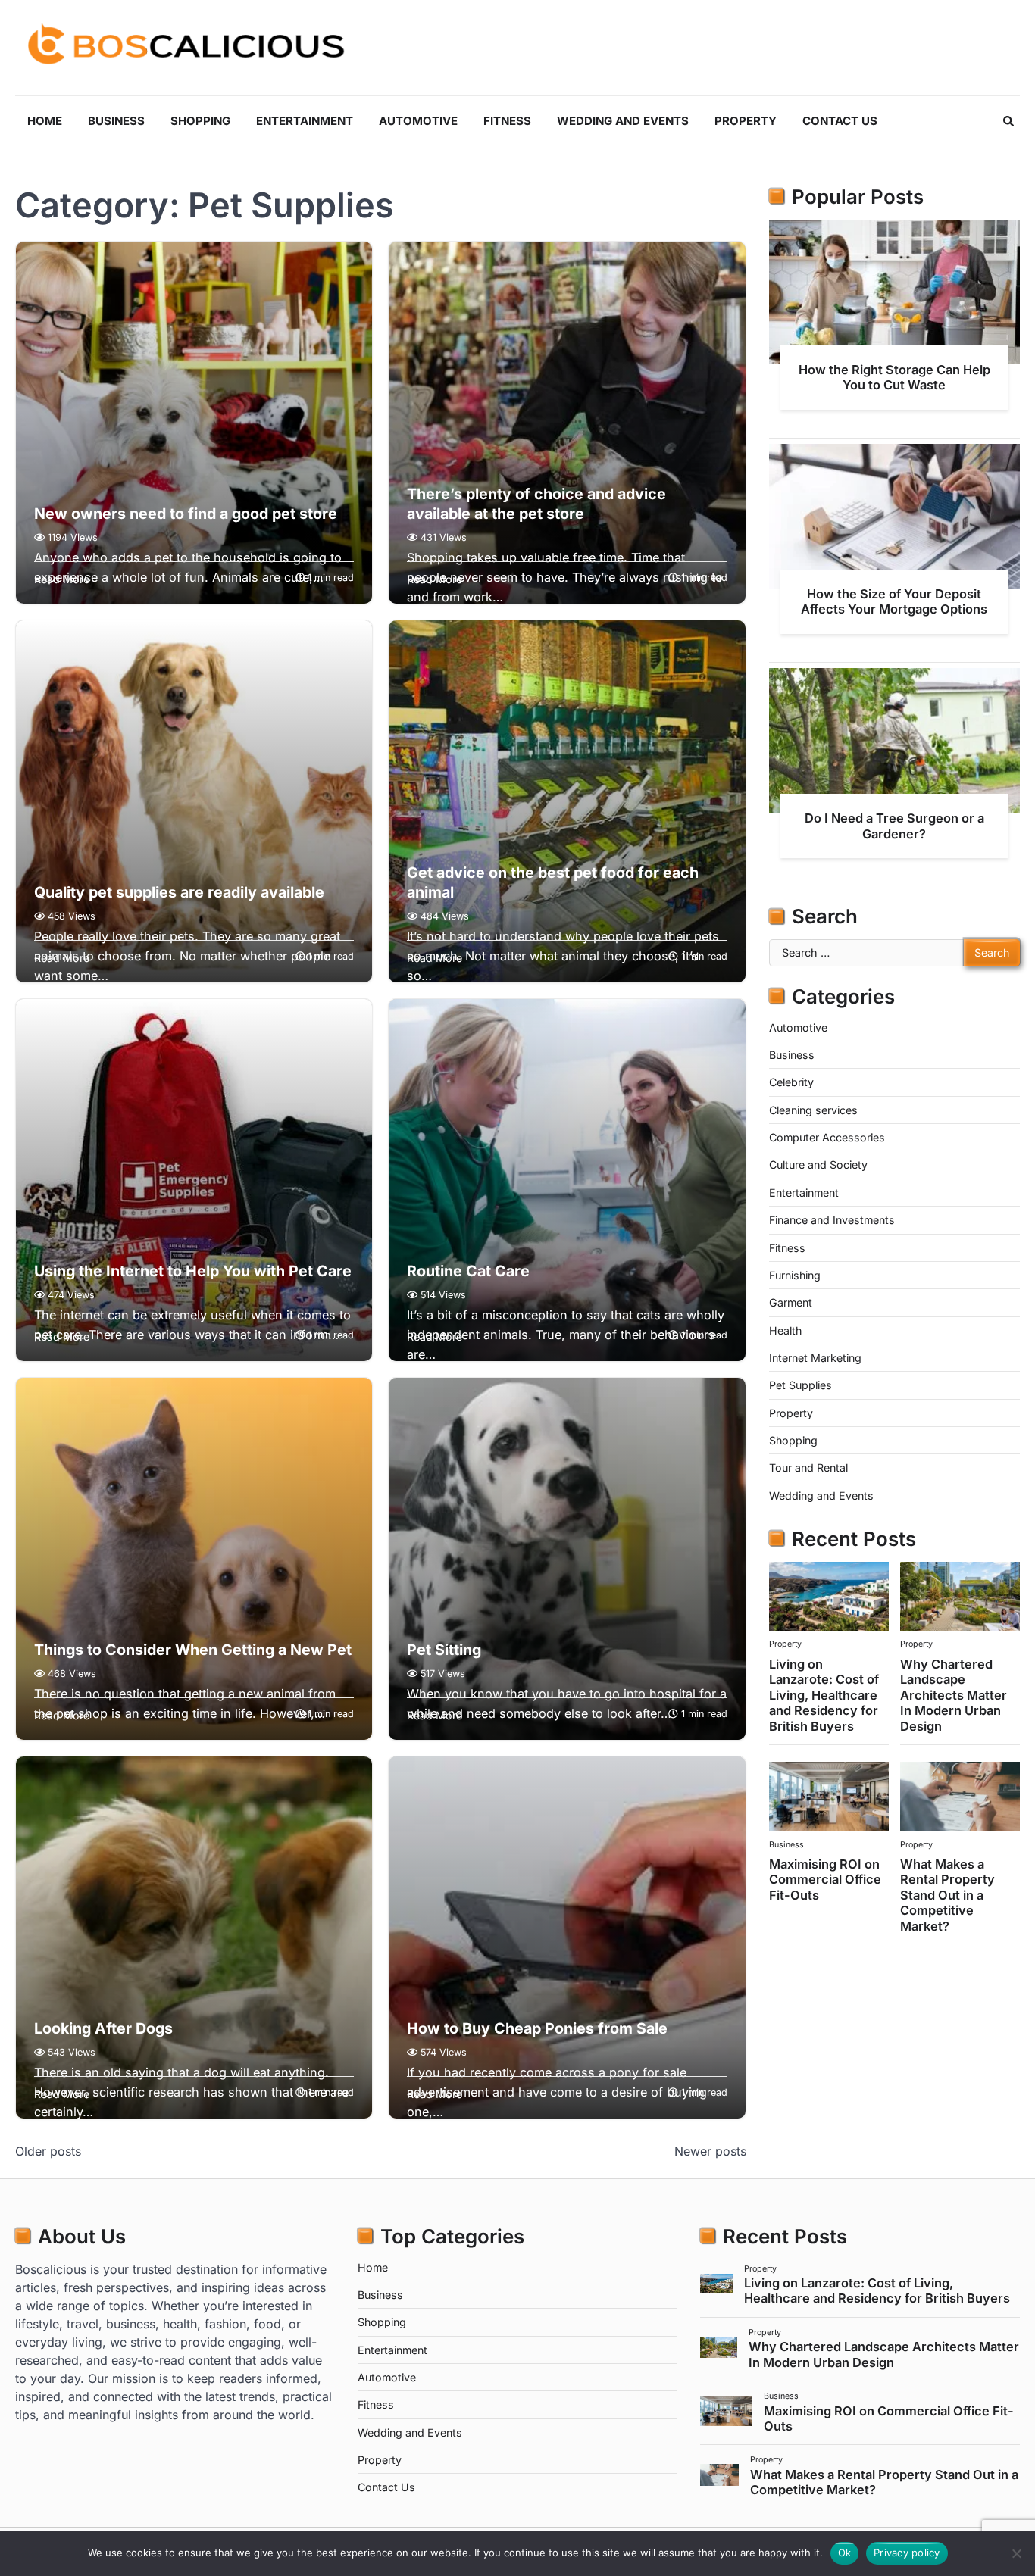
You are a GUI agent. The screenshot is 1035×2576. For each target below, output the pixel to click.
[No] (1016, 2553)
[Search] (1008, 121)
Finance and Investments (832, 1220)
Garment (791, 1302)
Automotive (418, 121)
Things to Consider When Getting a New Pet (193, 1650)
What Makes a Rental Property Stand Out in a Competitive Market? (947, 1895)
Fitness (507, 121)
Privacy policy (907, 2553)
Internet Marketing (815, 1358)
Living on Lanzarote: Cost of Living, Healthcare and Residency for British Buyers (824, 1695)
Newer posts (710, 2151)
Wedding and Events (623, 121)
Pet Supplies (800, 1385)
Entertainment (305, 121)
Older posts (48, 2151)
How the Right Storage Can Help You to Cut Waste (894, 377)
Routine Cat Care (468, 1271)
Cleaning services (813, 1110)
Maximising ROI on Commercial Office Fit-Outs (825, 1880)
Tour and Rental (808, 1468)
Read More (62, 579)
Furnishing (795, 1275)
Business (116, 121)
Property (746, 121)
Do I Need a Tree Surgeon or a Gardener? (894, 826)
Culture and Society (818, 1165)
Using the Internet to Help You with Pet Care (193, 1271)
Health (785, 1330)
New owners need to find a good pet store (186, 514)
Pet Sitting (444, 1650)
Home (45, 121)
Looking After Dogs (103, 2028)
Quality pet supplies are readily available (179, 892)
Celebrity (791, 1082)
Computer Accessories (827, 1137)
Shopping (200, 121)
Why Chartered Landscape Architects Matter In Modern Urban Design (954, 1695)
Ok (845, 2553)
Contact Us (840, 121)
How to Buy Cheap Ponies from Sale (537, 2028)
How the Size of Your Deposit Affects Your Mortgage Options (894, 601)
